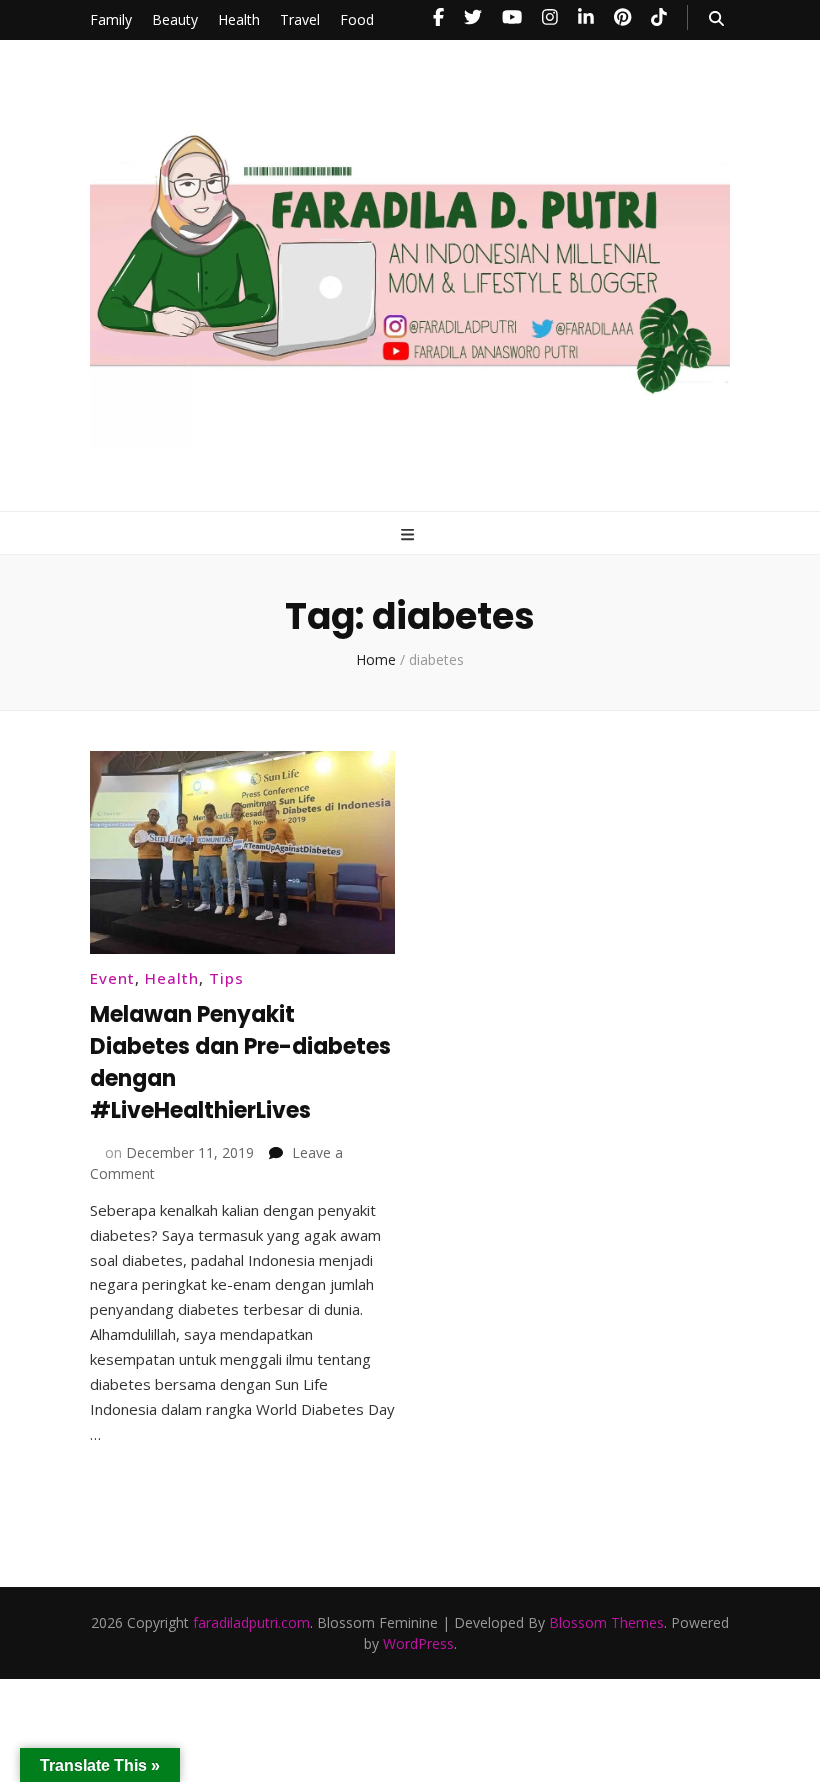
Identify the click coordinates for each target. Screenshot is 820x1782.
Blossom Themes (606, 1622)
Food (357, 19)
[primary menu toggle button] (410, 534)
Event (112, 978)
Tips (226, 978)
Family (111, 19)
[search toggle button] (716, 18)
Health (239, 19)
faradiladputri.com (251, 1622)
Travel (300, 19)
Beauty (175, 19)
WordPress (418, 1643)
